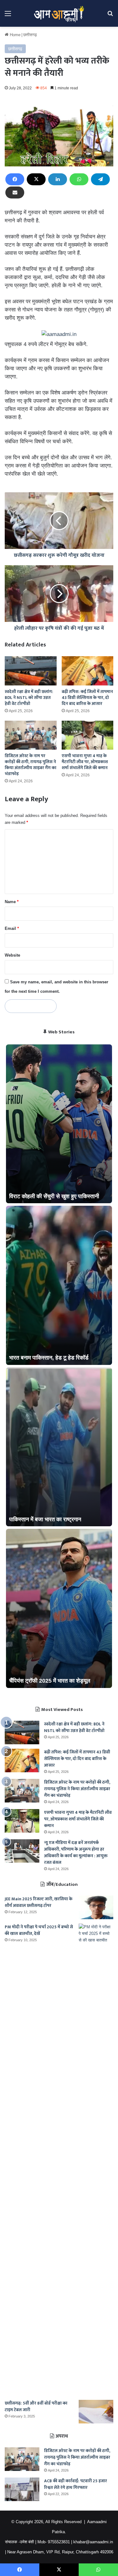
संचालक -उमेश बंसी (20, 2542)
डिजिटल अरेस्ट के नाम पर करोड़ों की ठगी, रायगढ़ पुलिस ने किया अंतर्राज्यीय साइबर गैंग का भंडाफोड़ (31, 765)
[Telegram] (100, 179)
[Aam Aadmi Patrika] (59, 13)
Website (12, 955)
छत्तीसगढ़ (30, 35)
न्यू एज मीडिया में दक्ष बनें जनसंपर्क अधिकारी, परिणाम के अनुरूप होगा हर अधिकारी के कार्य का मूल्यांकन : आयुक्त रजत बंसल (76, 1852)
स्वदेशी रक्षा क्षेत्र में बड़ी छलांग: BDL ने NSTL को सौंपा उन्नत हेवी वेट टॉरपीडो (29, 698)
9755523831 (59, 2542)
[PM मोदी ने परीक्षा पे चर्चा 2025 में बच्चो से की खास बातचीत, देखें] (96, 2160)
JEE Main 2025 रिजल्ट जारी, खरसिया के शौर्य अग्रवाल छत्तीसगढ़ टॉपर (39, 1902)
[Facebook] (15, 179)
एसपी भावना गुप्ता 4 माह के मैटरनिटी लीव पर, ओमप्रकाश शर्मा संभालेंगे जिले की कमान (85, 762)
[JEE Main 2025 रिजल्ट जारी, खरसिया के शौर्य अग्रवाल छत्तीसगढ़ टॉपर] (96, 1907)
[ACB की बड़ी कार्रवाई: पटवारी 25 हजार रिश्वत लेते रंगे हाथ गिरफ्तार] (22, 2489)
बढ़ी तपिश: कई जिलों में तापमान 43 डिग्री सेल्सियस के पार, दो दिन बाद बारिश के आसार (87, 698)
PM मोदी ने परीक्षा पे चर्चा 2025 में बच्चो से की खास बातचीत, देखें (39, 1930)
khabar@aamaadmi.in (93, 2542)
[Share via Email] (15, 193)
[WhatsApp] (79, 179)
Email (12, 928)
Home (14, 35)
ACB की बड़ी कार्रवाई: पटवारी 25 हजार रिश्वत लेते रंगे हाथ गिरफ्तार (76, 2484)
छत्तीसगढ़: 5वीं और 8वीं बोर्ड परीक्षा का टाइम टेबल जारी (36, 2406)
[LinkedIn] (58, 179)
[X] (36, 179)
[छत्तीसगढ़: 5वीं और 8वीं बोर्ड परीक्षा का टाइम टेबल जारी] (96, 2412)
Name (12, 902)
